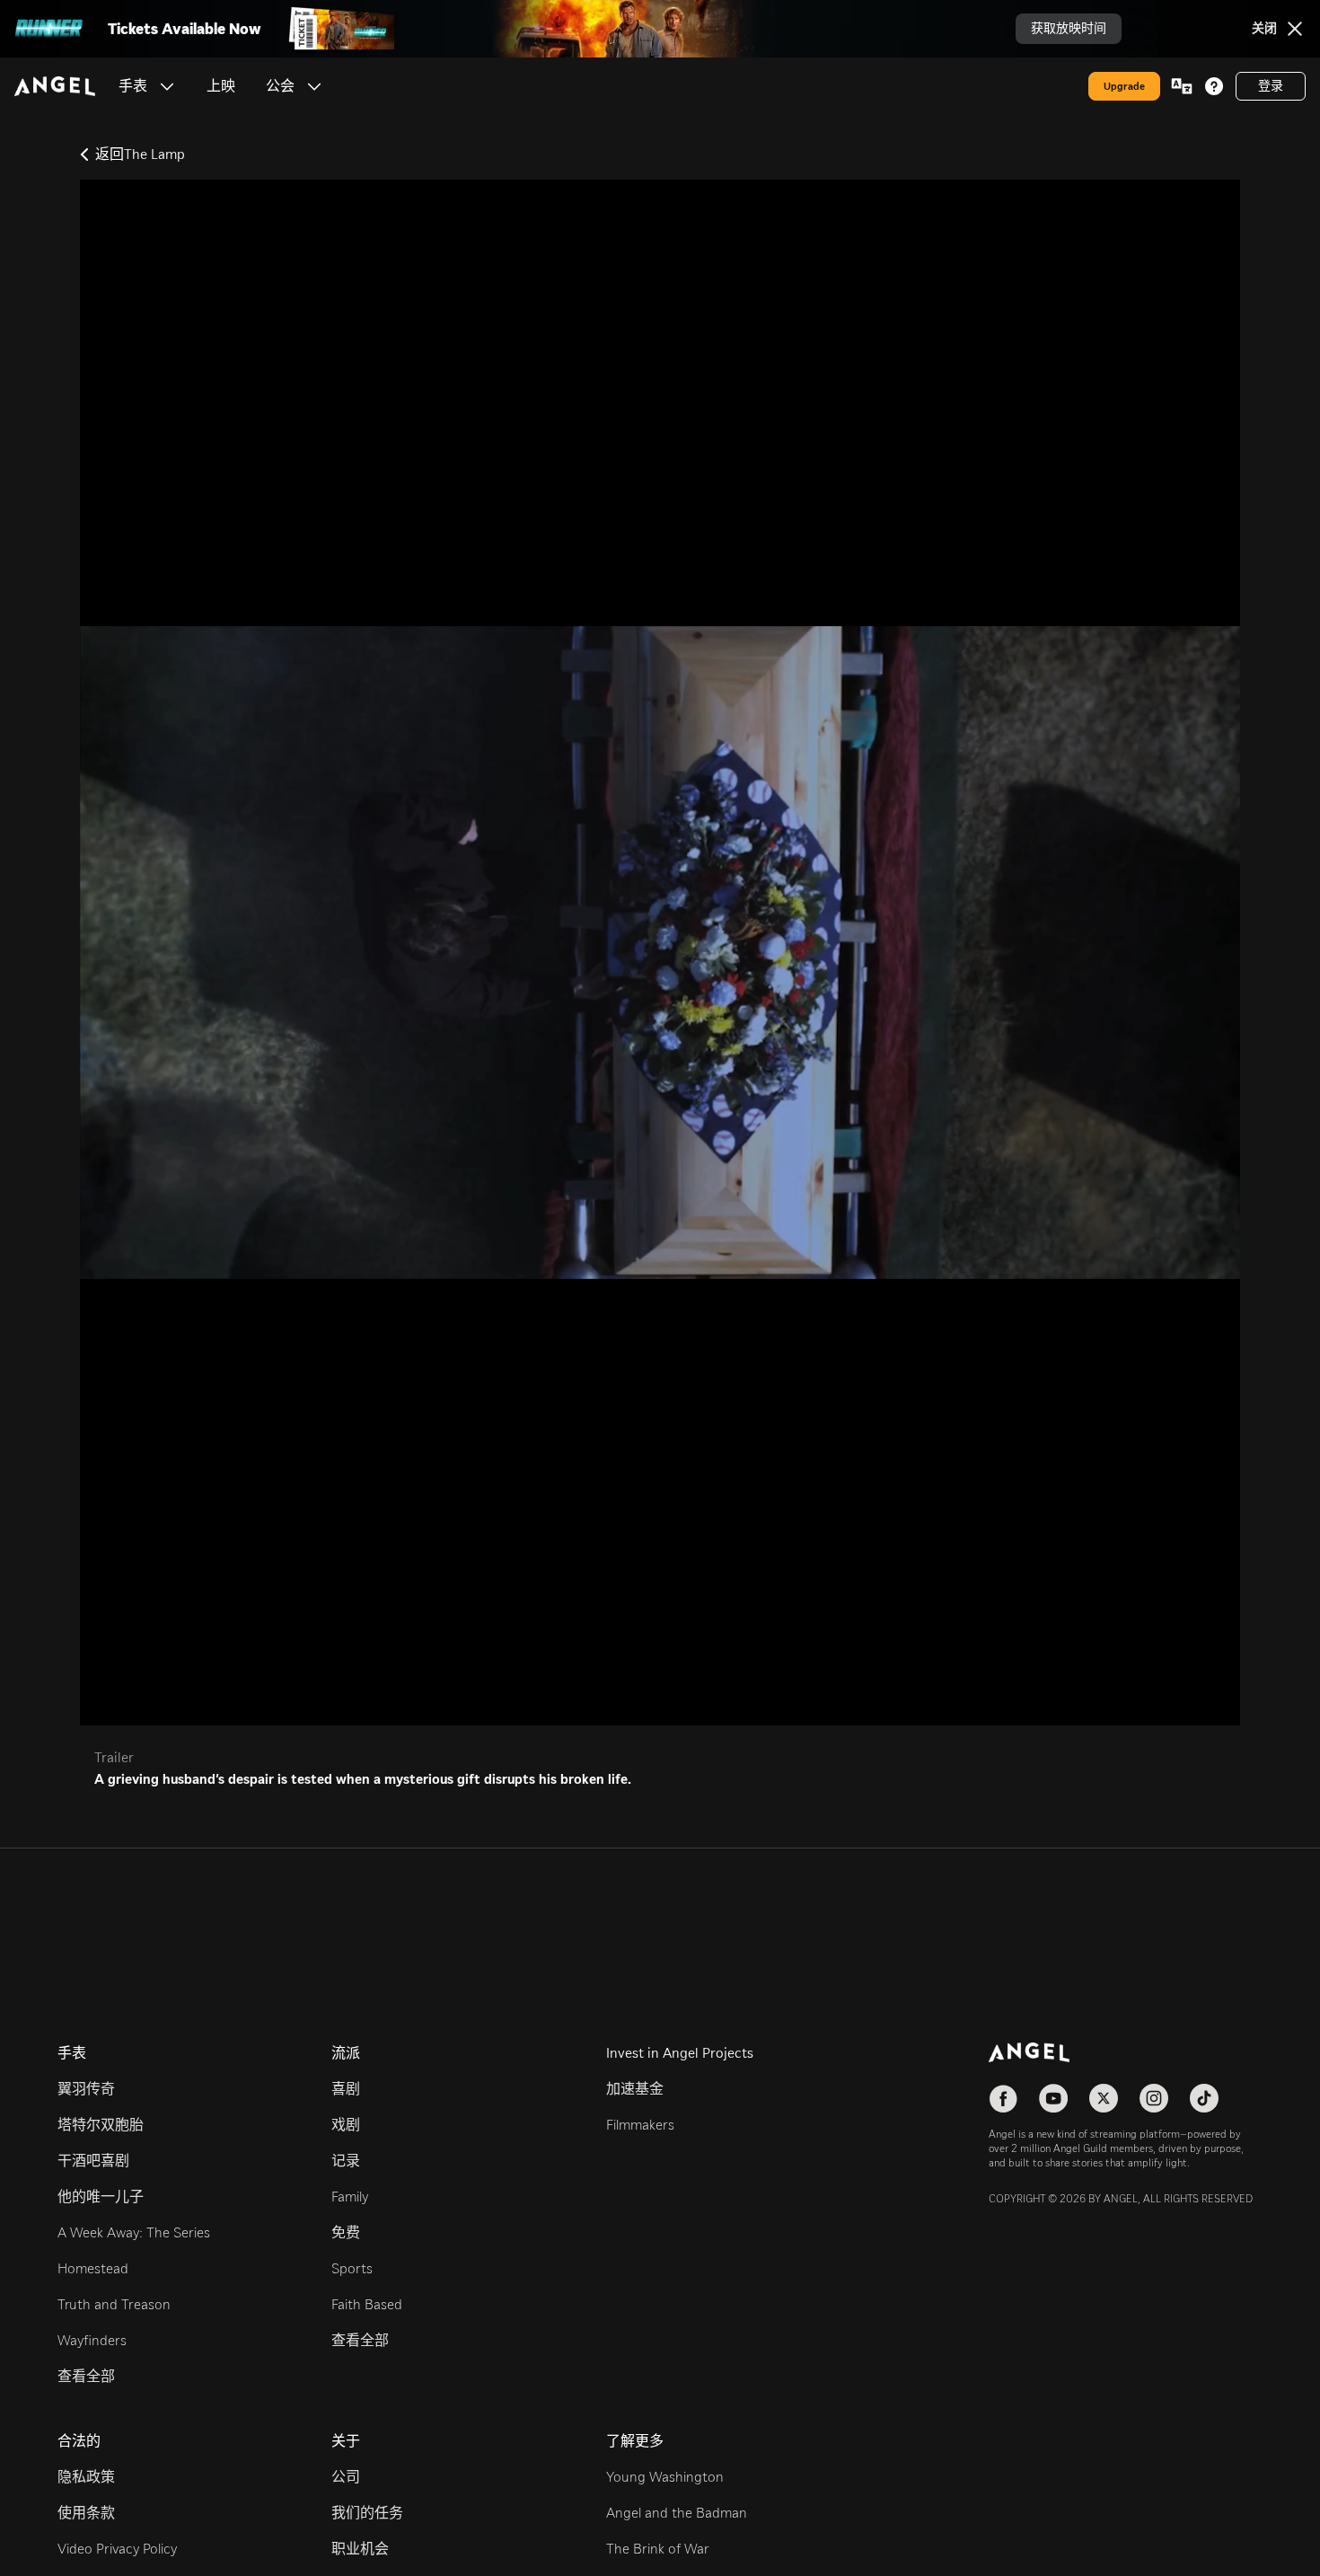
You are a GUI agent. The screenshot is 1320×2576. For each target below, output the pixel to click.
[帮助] (1214, 86)
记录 (346, 2161)
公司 (346, 2477)
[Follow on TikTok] (1204, 2098)
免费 (346, 2232)
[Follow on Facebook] (1003, 2098)
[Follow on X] (1104, 2098)
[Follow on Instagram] (1154, 2098)
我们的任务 (367, 2513)
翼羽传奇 (86, 2089)
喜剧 (346, 2089)
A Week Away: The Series (134, 2232)
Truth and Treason (114, 2304)
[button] (167, 86)
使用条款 (86, 2513)
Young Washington (665, 2477)
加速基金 (635, 2089)
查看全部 (86, 2376)
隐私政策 (86, 2477)
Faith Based (367, 2304)
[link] (221, 86)
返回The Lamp (140, 154)
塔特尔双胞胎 (101, 2125)
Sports (352, 2268)
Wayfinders (92, 2340)
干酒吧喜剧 (93, 2161)
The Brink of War (658, 2549)
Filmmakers (640, 2125)
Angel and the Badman (677, 2513)
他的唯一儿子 (101, 2197)
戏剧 (346, 2125)
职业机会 (360, 2549)
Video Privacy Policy (117, 2549)
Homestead (93, 2268)
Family (350, 2197)
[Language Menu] (1182, 86)
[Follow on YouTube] (1053, 2098)
